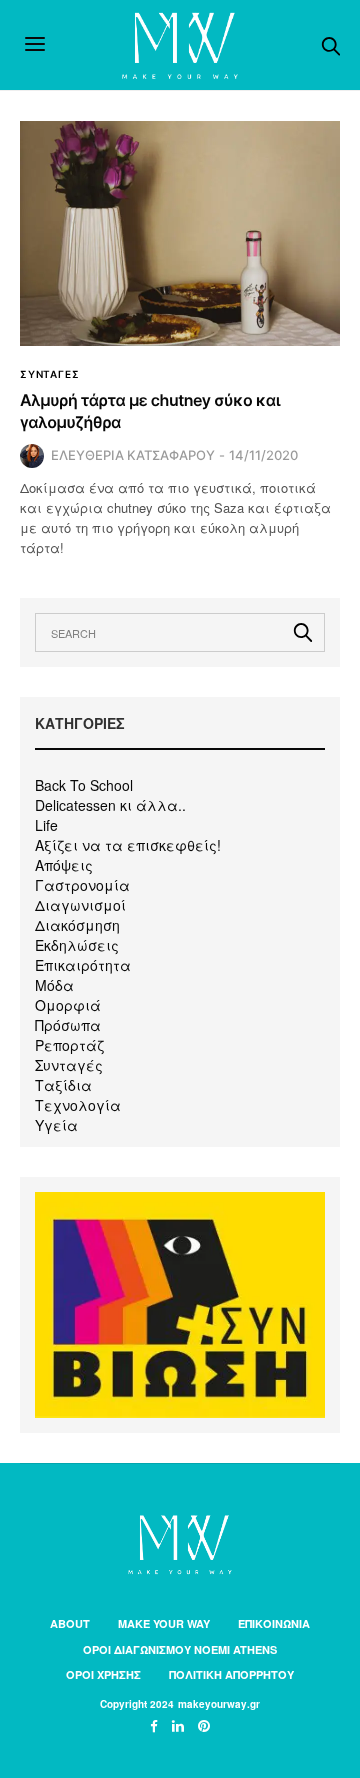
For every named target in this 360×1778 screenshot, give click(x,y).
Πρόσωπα (68, 1025)
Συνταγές (69, 1065)
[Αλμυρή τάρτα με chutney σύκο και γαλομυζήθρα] (180, 233)
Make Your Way (164, 1623)
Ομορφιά (68, 1005)
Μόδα (54, 985)
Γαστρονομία (82, 885)
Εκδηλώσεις (77, 945)
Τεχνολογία (78, 1105)
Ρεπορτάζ (69, 1045)
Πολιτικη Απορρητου (231, 1674)
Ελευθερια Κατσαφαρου (133, 455)
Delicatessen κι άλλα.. (110, 805)
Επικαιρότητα (83, 965)
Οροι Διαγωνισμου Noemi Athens (180, 1649)
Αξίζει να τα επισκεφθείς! (128, 845)
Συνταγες (49, 374)
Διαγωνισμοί (80, 905)
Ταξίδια (63, 1085)
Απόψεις (64, 865)
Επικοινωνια (274, 1623)
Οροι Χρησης (103, 1674)
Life (46, 825)
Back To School (84, 785)
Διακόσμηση (77, 925)
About (70, 1623)
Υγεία (56, 1125)
